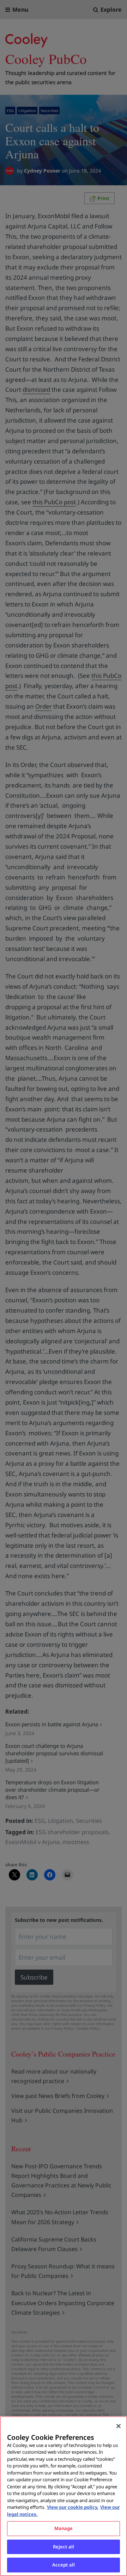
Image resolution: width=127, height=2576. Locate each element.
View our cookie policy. (73, 2507)
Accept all (64, 2565)
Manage (64, 2528)
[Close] (119, 2426)
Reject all (64, 2547)
